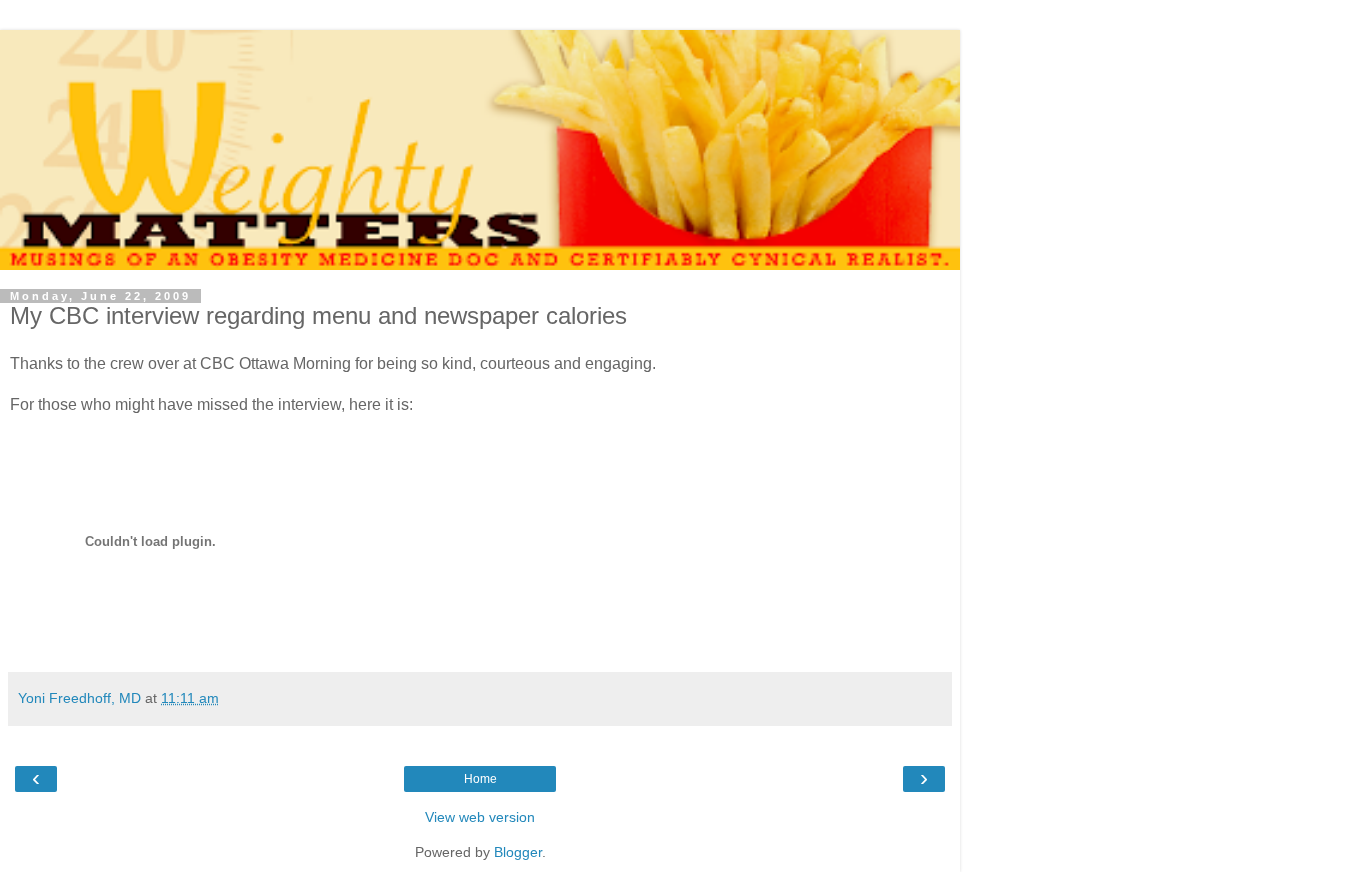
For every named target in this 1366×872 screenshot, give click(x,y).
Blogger (518, 852)
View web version (480, 817)
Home (480, 779)
